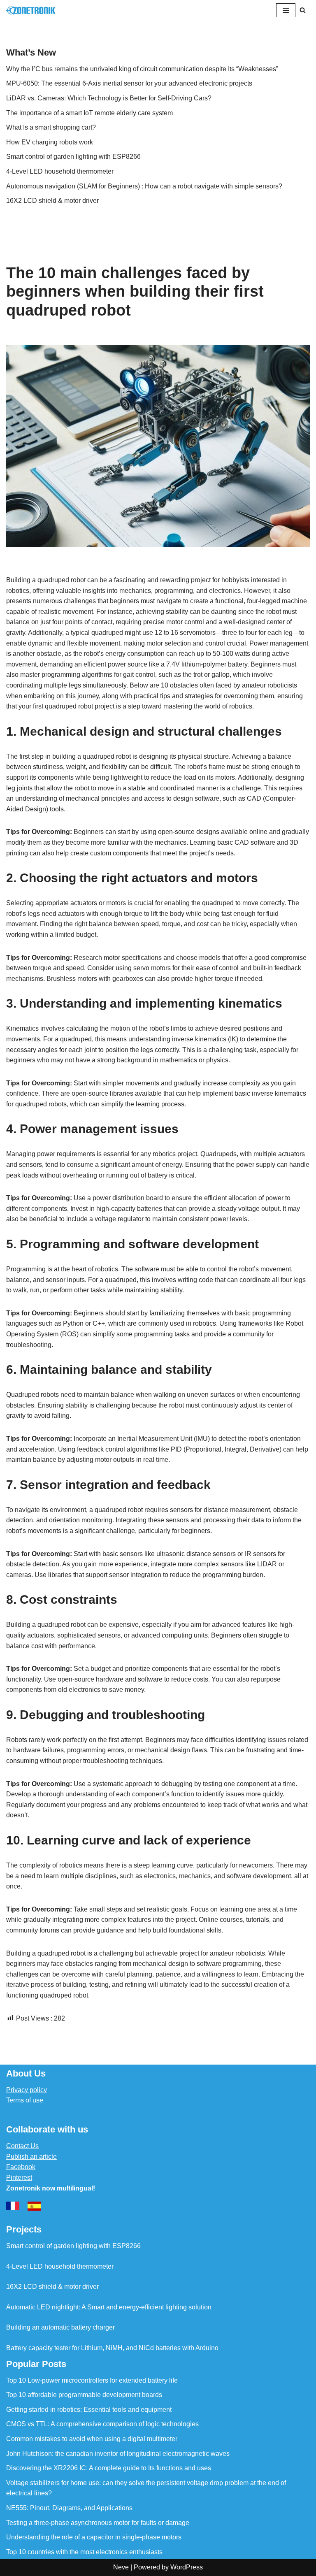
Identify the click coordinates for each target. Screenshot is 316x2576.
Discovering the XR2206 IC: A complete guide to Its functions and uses (109, 2468)
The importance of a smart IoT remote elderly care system (89, 113)
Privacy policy (27, 2090)
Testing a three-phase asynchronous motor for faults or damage (98, 2523)
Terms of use (25, 2100)
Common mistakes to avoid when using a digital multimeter (92, 2439)
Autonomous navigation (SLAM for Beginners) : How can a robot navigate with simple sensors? (144, 186)
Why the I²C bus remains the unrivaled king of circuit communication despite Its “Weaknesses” (142, 69)
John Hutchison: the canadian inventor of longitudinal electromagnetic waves (118, 2454)
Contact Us (22, 2146)
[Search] (303, 10)
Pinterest (19, 2178)
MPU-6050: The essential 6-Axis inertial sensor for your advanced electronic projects (129, 83)
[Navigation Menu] (286, 10)
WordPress (187, 2567)
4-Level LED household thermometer (60, 171)
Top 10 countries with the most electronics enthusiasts (84, 2552)
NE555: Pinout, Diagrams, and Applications (69, 2508)
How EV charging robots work (50, 142)
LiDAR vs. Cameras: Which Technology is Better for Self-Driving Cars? (109, 98)
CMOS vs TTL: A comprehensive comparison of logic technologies (102, 2424)
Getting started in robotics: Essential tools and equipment (89, 2410)
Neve (121, 2567)
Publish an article (31, 2157)
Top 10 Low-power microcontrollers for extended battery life (92, 2380)
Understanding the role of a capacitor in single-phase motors (94, 2537)
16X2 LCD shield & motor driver (52, 201)
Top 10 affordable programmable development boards (84, 2395)
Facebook (21, 2167)
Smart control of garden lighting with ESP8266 (73, 157)
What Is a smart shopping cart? (51, 127)
